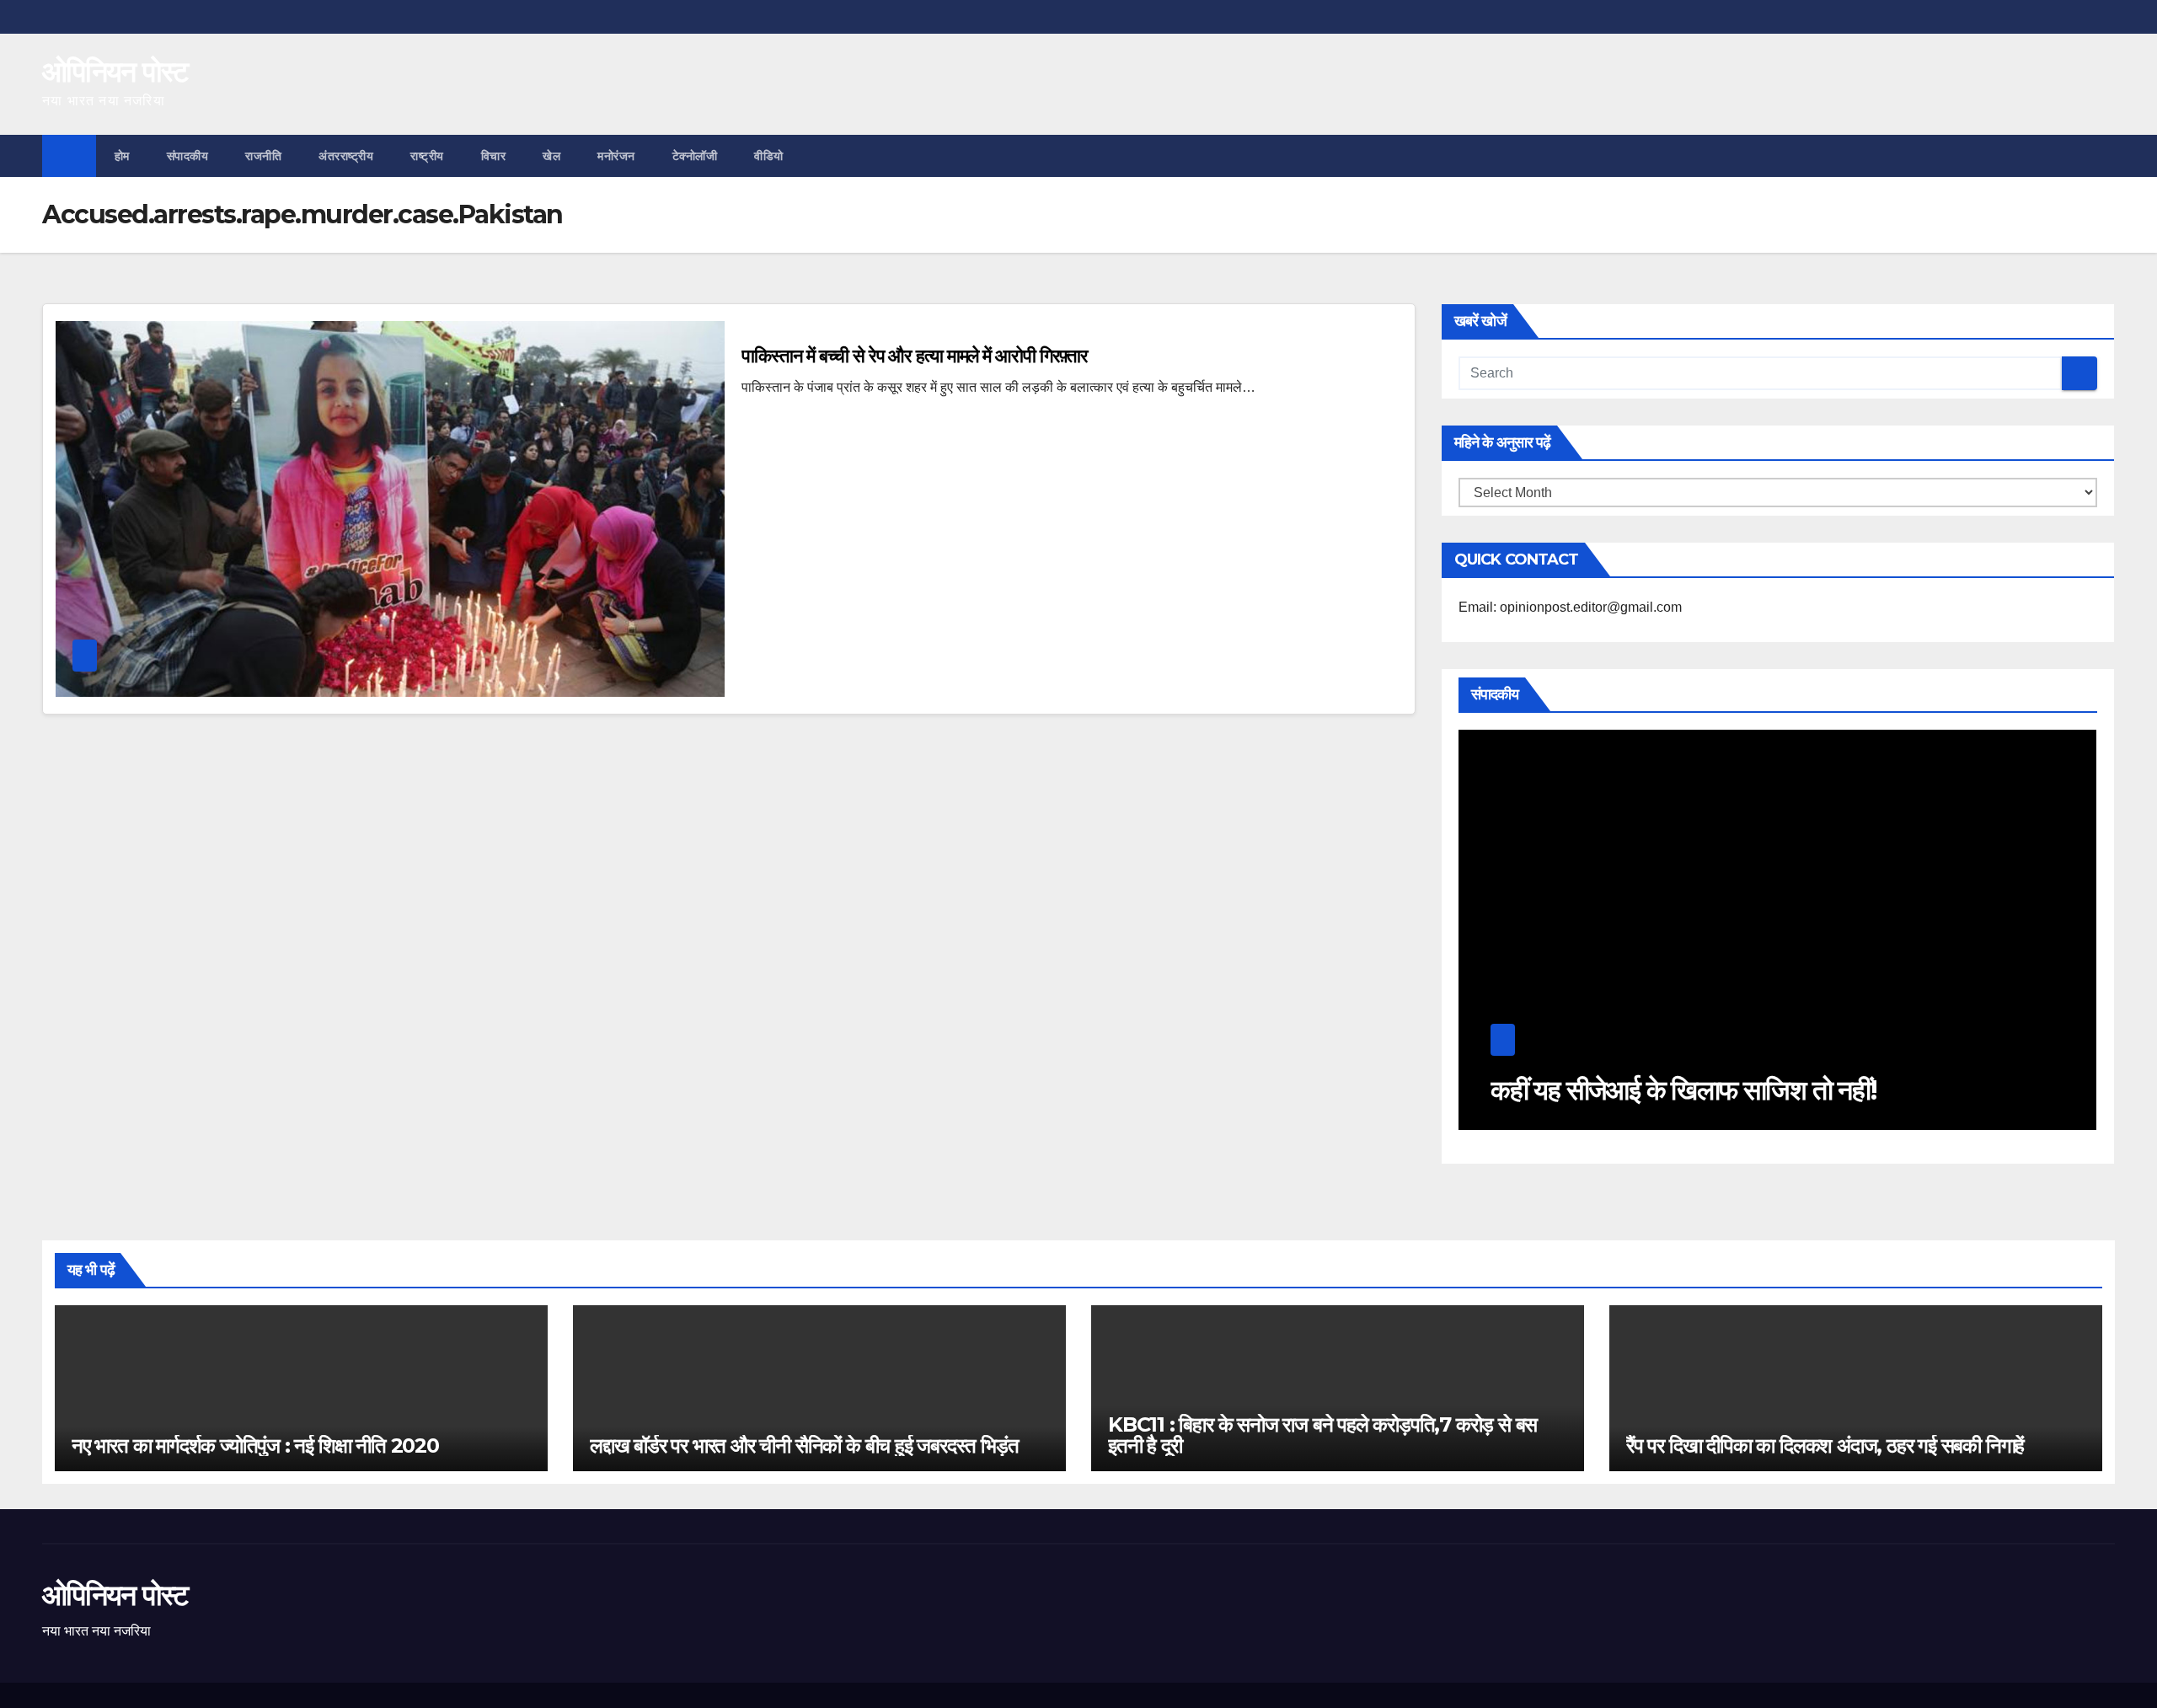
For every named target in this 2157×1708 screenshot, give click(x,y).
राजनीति (263, 156)
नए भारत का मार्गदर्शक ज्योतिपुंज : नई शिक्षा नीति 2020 (255, 1446)
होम (122, 156)
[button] (2103, 155)
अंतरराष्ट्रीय (346, 156)
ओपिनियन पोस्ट (115, 72)
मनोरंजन (616, 156)
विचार (494, 156)
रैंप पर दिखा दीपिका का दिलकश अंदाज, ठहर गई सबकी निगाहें (1825, 1446)
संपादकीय (188, 156)
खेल (551, 156)
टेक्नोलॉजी (695, 156)
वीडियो (769, 156)
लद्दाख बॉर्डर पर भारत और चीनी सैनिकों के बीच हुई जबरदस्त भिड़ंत (804, 1446)
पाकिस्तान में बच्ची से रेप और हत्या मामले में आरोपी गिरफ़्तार (915, 356)
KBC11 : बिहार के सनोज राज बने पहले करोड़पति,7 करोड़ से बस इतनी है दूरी (1322, 1435)
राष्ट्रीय (427, 156)
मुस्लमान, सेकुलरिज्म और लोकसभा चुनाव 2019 (1699, 1090)
